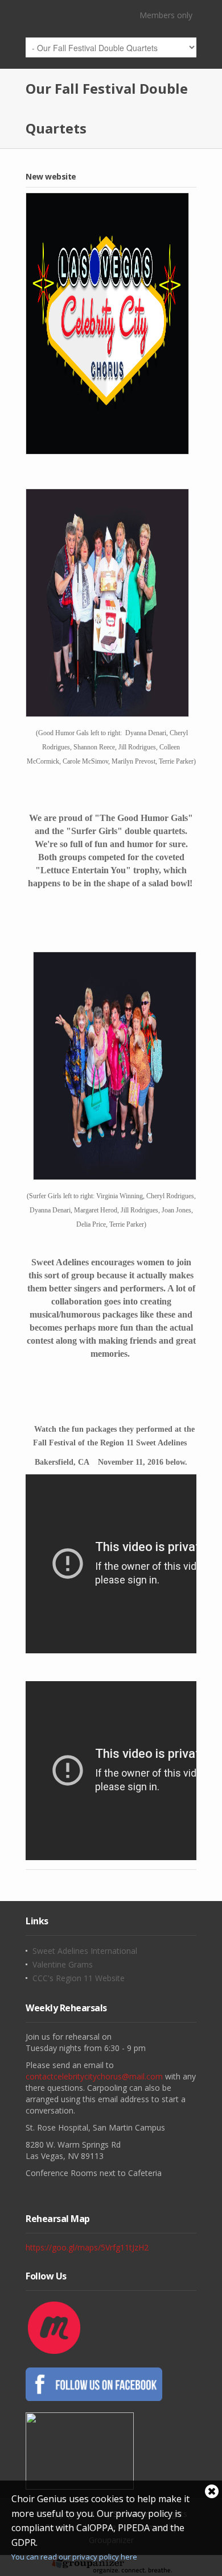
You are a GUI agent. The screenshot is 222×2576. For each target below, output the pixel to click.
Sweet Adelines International (85, 1951)
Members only (166, 15)
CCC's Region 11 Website (79, 1978)
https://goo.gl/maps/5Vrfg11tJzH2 (87, 2247)
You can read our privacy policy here (74, 2557)
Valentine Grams (63, 1965)
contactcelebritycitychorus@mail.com (94, 2076)
